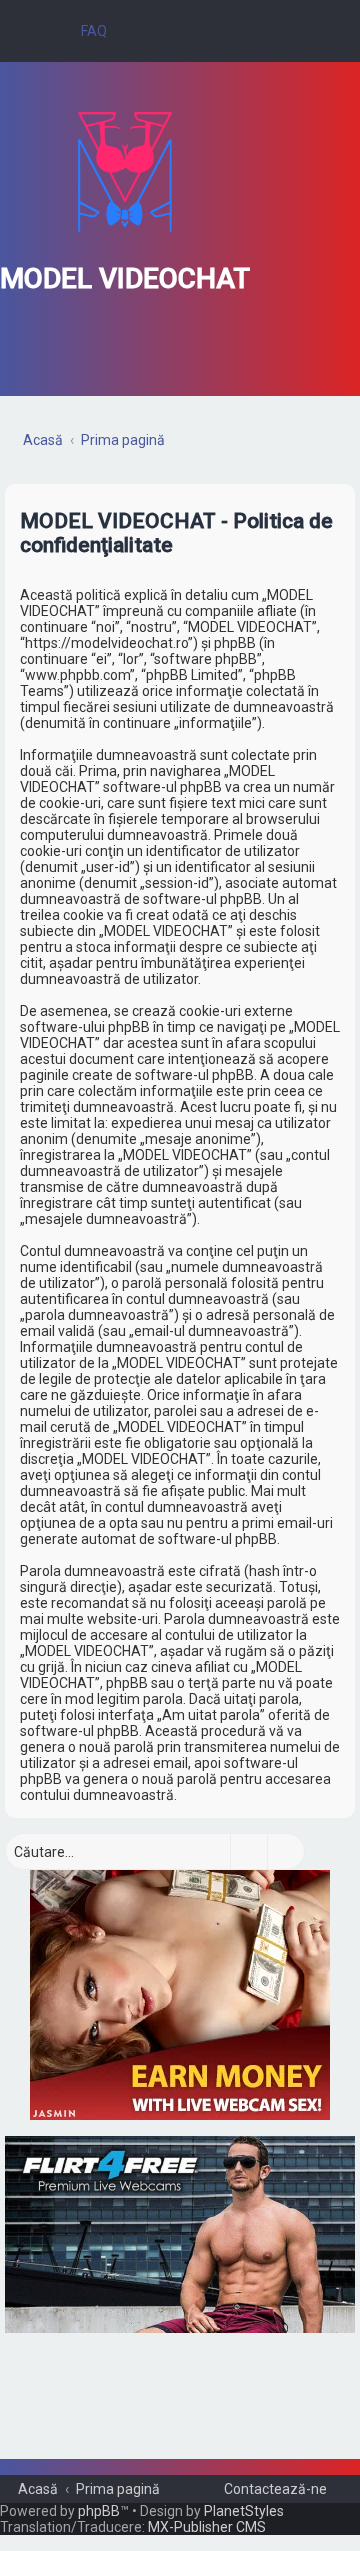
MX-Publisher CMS (207, 2527)
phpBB (99, 2511)
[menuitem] (85, 31)
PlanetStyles (244, 2511)
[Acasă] (125, 172)
